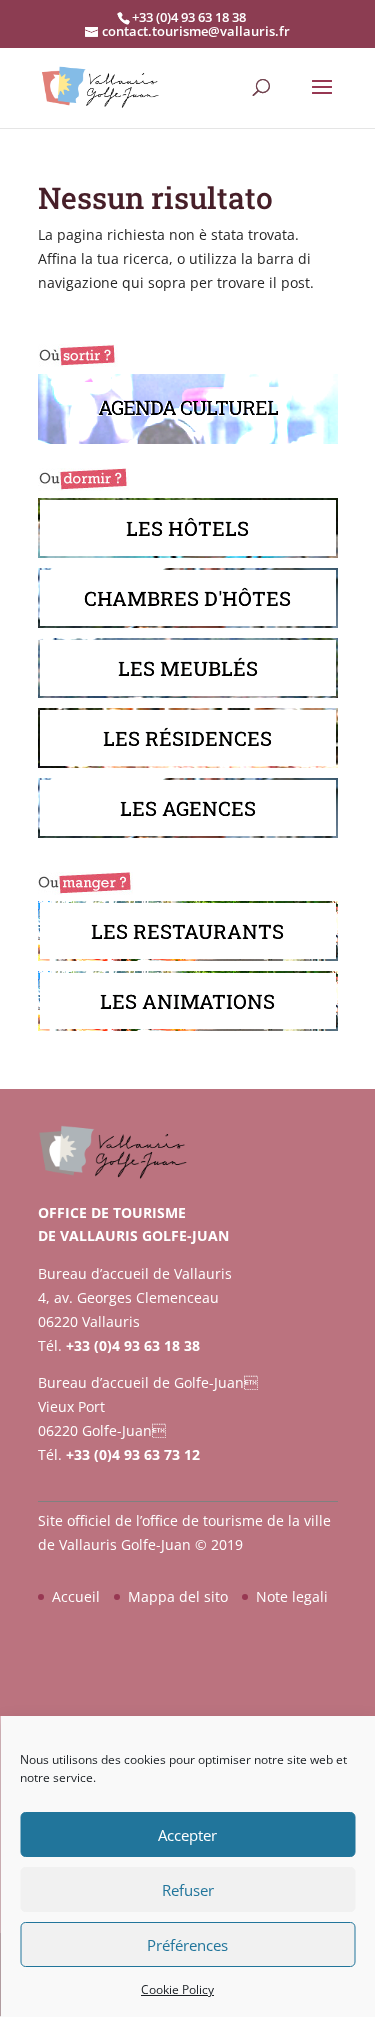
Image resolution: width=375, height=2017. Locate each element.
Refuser (188, 1890)
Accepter (187, 1835)
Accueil (76, 1596)
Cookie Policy (177, 1989)
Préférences (187, 1945)
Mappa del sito (178, 1596)
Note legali (292, 1596)
